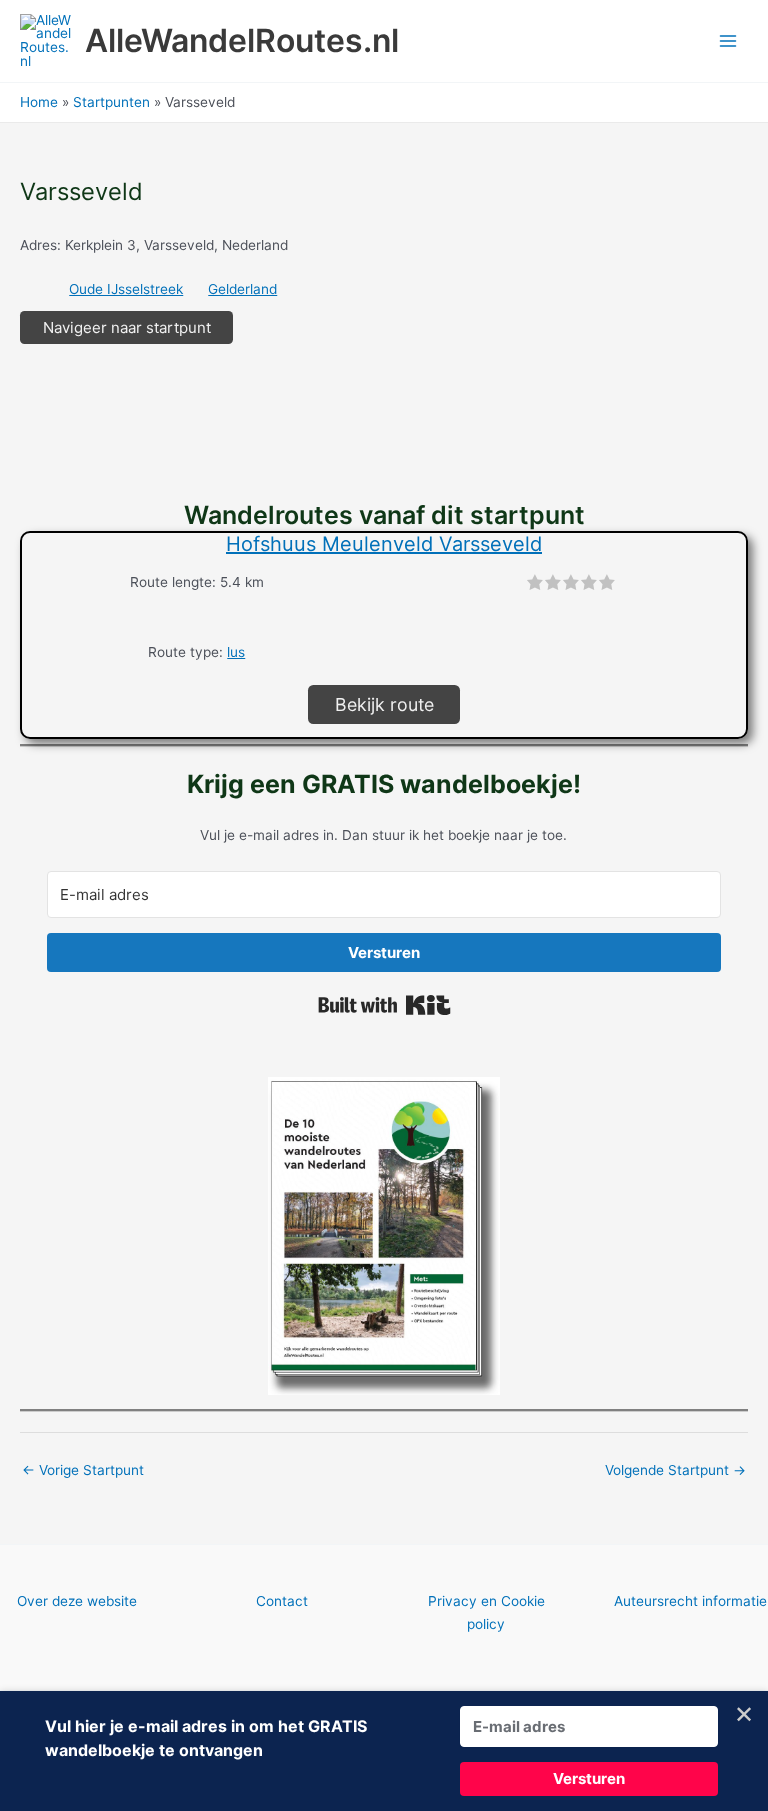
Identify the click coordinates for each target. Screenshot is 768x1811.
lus (236, 652)
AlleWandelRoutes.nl (242, 40)
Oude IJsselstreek (126, 289)
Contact (282, 1601)
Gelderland (242, 289)
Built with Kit (384, 1005)
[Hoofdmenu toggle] (728, 41)
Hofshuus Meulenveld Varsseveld (384, 544)
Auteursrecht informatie (690, 1601)
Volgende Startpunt (675, 1470)
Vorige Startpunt (83, 1470)
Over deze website (77, 1601)
